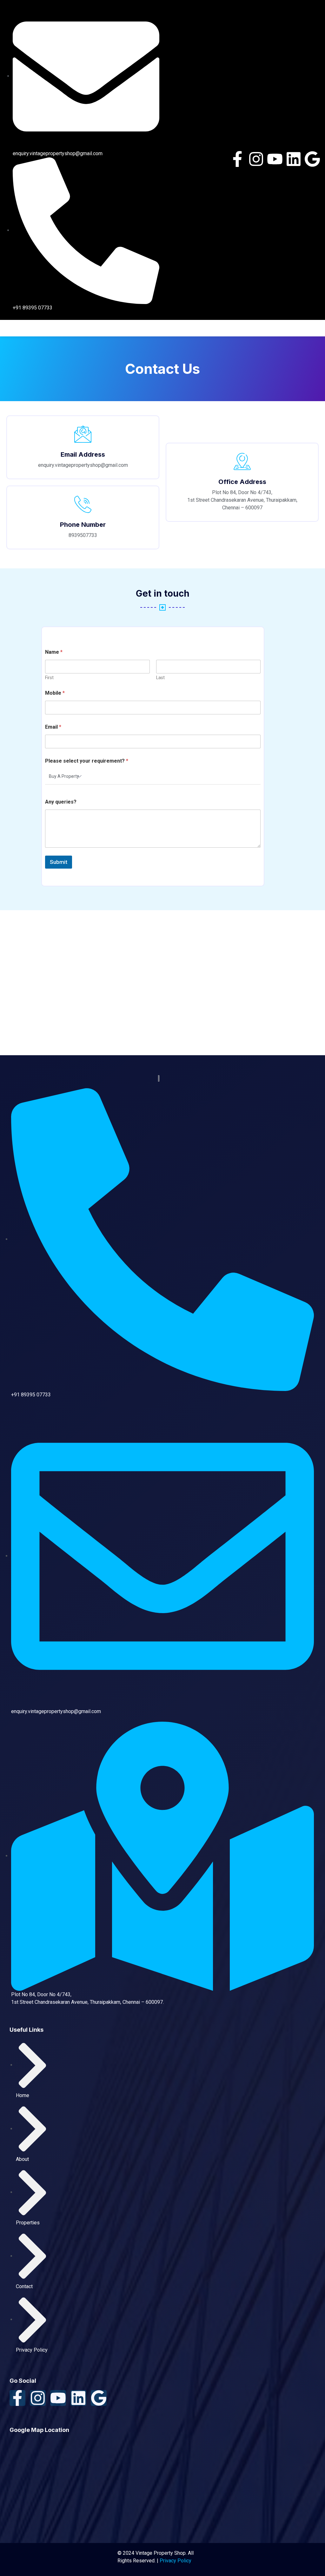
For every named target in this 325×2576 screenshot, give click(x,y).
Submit (59, 862)
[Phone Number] (83, 504)
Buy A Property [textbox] (64, 776)
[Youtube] (275, 159)
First (49, 678)
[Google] (312, 159)
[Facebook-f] (237, 159)
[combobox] (153, 777)
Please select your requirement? (87, 761)
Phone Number (83, 525)
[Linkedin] (294, 159)
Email (53, 727)
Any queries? (61, 802)
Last (160, 678)
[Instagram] (256, 159)
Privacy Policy (176, 2561)
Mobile (55, 693)
